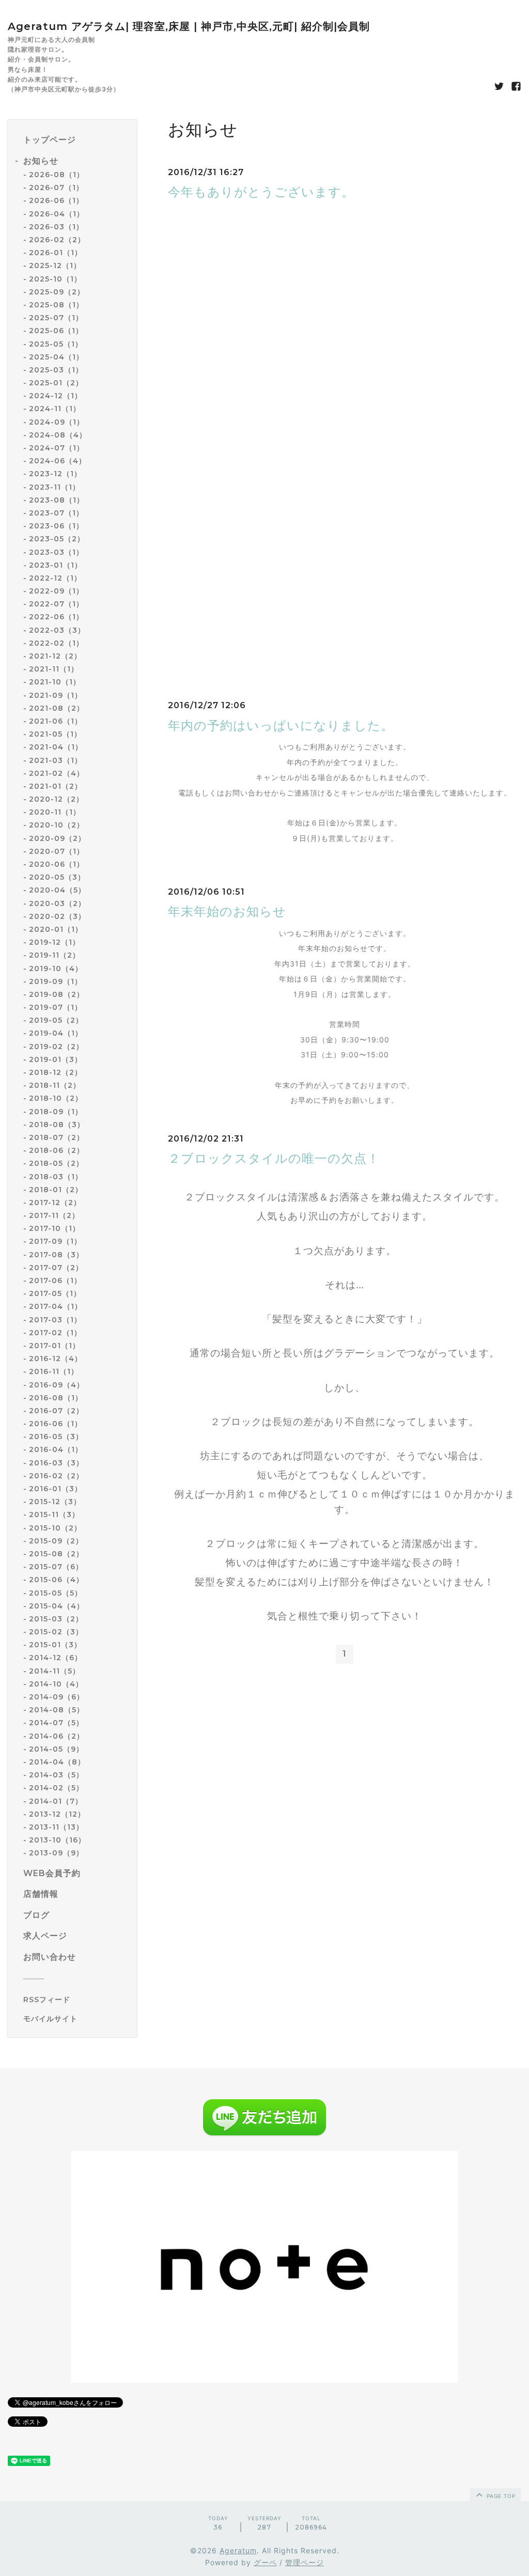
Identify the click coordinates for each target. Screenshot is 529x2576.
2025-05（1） (56, 344)
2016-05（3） (56, 1437)
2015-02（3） (56, 1632)
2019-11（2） (55, 955)
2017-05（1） (55, 1293)
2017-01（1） (55, 1346)
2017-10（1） (55, 1228)
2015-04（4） (57, 1606)
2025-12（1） (55, 266)
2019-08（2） (57, 994)
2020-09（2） (57, 838)
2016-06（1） (56, 1424)
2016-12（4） (56, 1359)
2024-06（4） (58, 461)
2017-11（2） (54, 1215)
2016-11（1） (54, 1371)
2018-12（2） (56, 1072)
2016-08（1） (56, 1398)
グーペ (265, 2562)
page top (500, 2496)
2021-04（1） (56, 747)
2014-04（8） (57, 1762)
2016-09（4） (57, 1385)
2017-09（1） (55, 1241)
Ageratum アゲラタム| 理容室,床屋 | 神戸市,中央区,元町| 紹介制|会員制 (189, 26)
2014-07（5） (56, 1723)
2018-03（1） (56, 1177)
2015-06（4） (56, 1580)
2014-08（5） (57, 1710)
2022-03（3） (57, 630)
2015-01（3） (55, 1645)
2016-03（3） (56, 1463)
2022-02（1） (56, 643)
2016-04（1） (56, 1449)
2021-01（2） (56, 786)
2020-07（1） (57, 851)
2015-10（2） (55, 1528)
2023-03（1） (56, 552)
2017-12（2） (55, 1203)
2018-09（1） (56, 1112)
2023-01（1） (56, 565)
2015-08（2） (56, 1554)
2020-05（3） (57, 877)
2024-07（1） (57, 448)
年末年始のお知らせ (227, 911)
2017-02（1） (55, 1333)
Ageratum (238, 2550)
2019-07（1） (56, 1007)
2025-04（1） (56, 357)
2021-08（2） (57, 708)
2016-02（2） (56, 1476)
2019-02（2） (56, 1047)
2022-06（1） (56, 617)
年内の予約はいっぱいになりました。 (281, 725)
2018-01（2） (56, 1190)
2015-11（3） (54, 1515)
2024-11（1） (55, 409)
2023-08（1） (57, 500)
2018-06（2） (57, 1150)
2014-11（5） (55, 1671)
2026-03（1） (56, 227)
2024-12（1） (56, 396)
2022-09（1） (56, 591)
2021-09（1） (56, 695)
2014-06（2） (57, 1736)
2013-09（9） (56, 1853)
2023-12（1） (55, 474)
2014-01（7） (56, 1801)
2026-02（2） (57, 240)
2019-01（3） (56, 1059)
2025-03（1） (56, 370)
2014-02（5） (56, 1788)
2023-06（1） (56, 526)
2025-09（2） (57, 292)
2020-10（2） (57, 825)
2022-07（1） (56, 604)
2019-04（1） (56, 1033)
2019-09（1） (56, 981)
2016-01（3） (56, 1489)
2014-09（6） (57, 1697)
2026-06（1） (56, 200)
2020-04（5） (57, 890)
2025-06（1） (56, 331)
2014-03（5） (56, 1775)
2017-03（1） (55, 1320)
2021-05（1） (55, 734)
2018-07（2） (57, 1137)
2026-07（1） (56, 188)
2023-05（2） (57, 539)
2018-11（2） (55, 1085)
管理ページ (305, 2562)
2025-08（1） (56, 305)
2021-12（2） (55, 656)
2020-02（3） (57, 916)
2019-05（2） (56, 1020)
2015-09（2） (56, 1541)
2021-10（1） (55, 682)
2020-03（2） (57, 903)
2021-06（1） (56, 721)
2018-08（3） (57, 1125)
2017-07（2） (56, 1268)
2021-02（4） (57, 773)
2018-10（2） (56, 1098)
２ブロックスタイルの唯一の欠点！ (274, 1158)
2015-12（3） (55, 1502)
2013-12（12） (57, 1814)
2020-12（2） (56, 799)
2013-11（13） (56, 1827)
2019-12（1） (55, 942)
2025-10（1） (55, 279)
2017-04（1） (56, 1306)
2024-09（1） (57, 422)
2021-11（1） (54, 669)
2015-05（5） (56, 1593)
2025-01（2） (56, 383)
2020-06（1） (57, 864)
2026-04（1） (57, 214)
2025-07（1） (56, 318)
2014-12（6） (56, 1658)
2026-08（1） (57, 175)
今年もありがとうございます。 (261, 192)
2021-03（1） (56, 760)
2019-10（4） (56, 969)
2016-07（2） (56, 1411)
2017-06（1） (55, 1281)
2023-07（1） (56, 513)
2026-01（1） (56, 253)
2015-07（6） (56, 1567)
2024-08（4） (58, 435)
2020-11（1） (55, 812)
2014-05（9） (56, 1749)
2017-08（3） (56, 1255)
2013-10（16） (57, 1840)
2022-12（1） (55, 578)
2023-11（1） (55, 487)
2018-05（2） (56, 1163)
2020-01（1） (56, 929)
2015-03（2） (56, 1619)
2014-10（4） (56, 1684)
